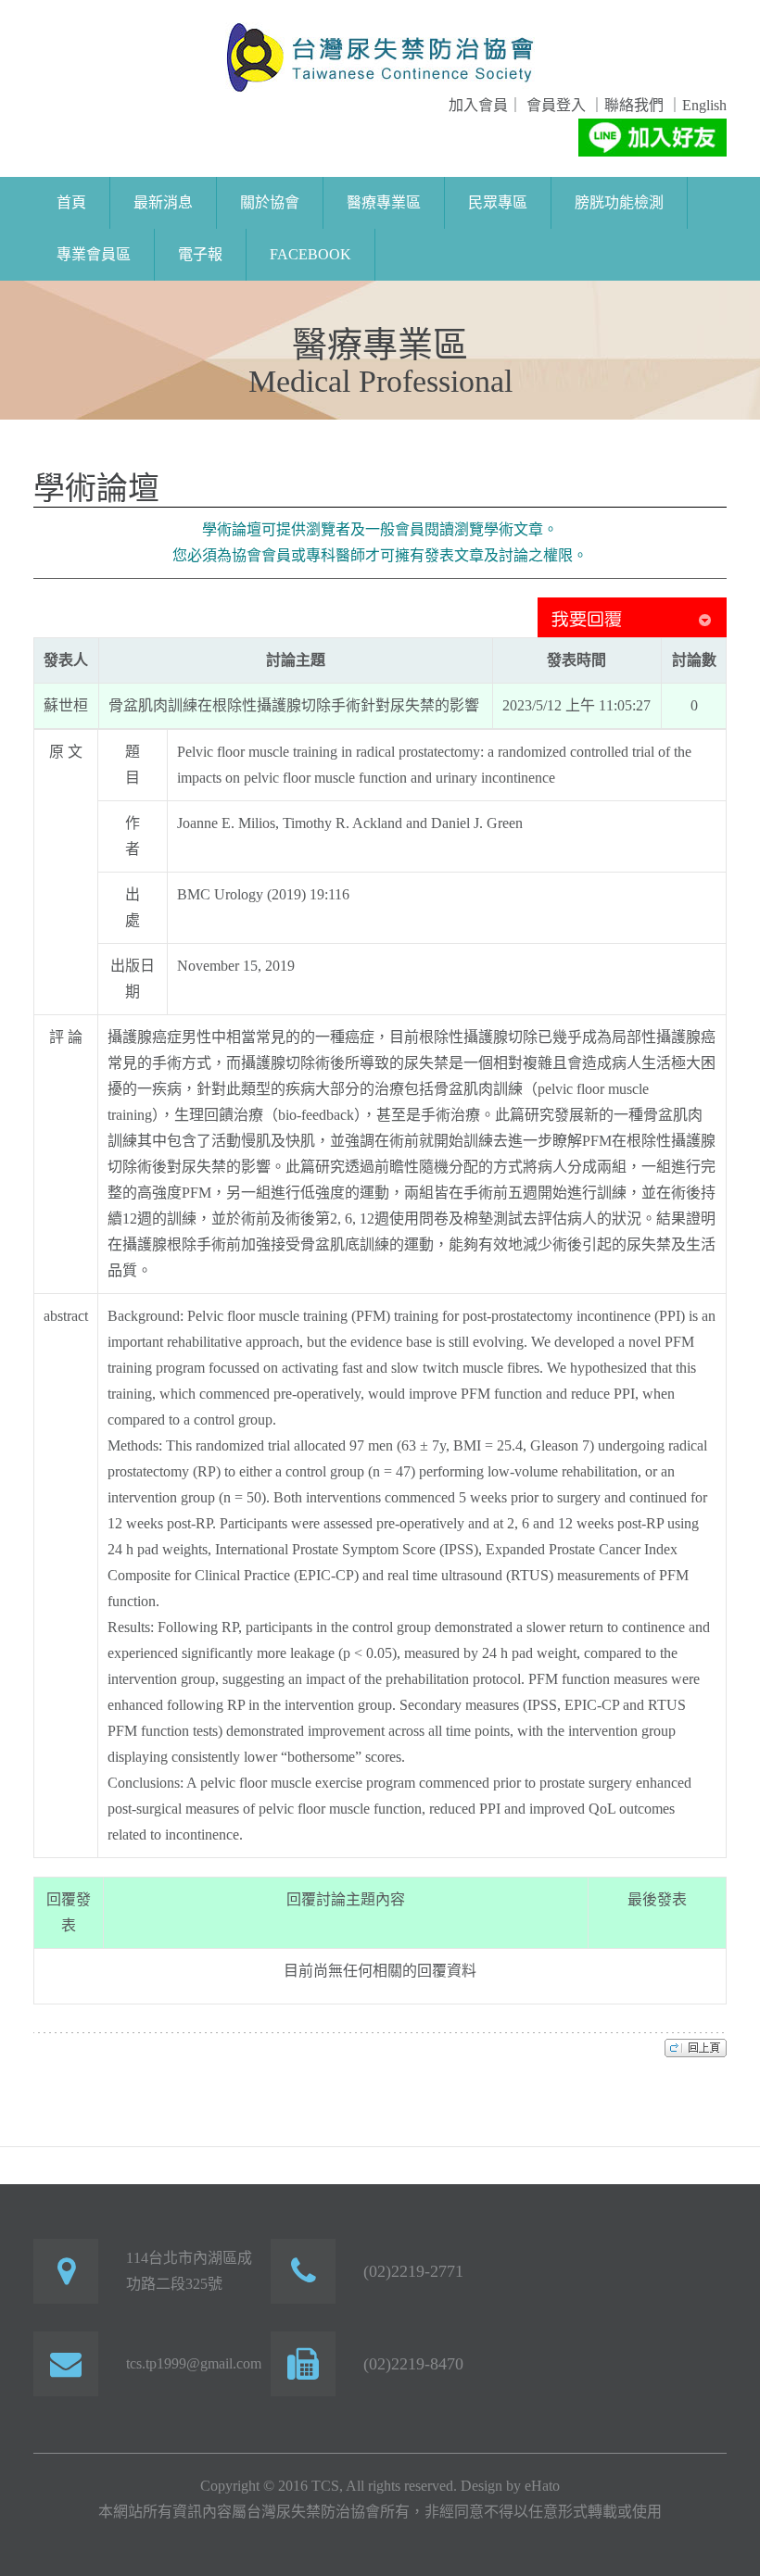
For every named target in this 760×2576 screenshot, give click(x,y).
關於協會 (270, 202)
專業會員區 (94, 254)
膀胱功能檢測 (619, 202)
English (704, 105)
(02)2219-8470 (413, 2364)
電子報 (200, 254)
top (696, 2047)
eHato (542, 2486)
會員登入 (554, 105)
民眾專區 (498, 202)
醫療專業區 (384, 202)
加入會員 (478, 105)
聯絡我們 (634, 105)
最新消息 (163, 202)
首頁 (71, 202)
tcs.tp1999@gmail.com (194, 2363)
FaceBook (310, 254)
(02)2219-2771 (413, 2271)
